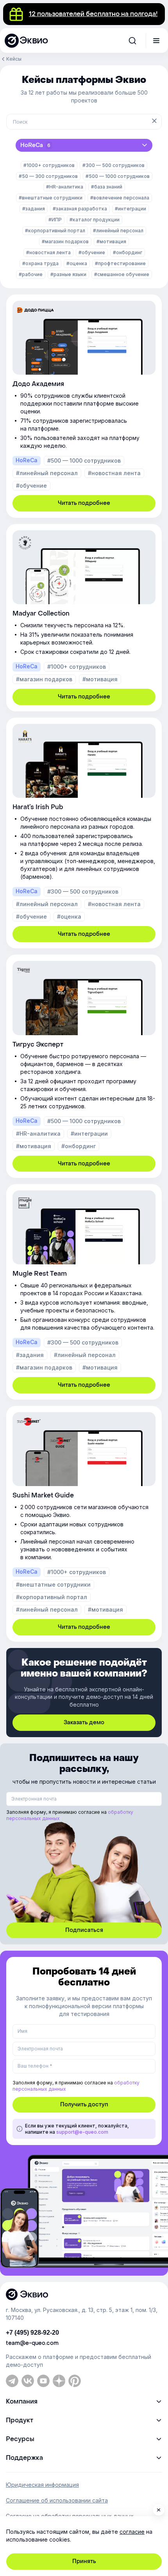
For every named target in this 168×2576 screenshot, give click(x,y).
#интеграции (130, 209)
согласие (132, 2532)
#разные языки (68, 274)
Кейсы (14, 59)
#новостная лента (48, 252)
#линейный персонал (118, 231)
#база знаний (107, 187)
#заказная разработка (80, 209)
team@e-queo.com (32, 2343)
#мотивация (111, 241)
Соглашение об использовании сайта (57, 2501)
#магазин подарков (65, 241)
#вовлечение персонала (120, 198)
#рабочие (31, 274)
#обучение (92, 252)
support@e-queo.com (82, 2132)
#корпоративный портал (55, 231)
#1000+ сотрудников (49, 165)
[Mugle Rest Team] (84, 1292)
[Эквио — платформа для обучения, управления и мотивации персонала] (84, 2294)
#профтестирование (120, 263)
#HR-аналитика (65, 187)
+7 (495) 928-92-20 (32, 2333)
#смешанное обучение (122, 274)
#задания (34, 209)
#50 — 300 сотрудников (48, 176)
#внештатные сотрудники (51, 198)
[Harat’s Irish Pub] (84, 833)
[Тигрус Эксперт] (84, 1066)
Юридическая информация (42, 2485)
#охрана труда (40, 263)
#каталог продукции (95, 220)
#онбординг (128, 252)
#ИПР (55, 220)
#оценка (77, 263)
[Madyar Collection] (84, 618)
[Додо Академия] (84, 406)
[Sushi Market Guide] (84, 1524)
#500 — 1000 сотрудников (118, 176)
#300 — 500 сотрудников (113, 165)
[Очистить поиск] (154, 122)
